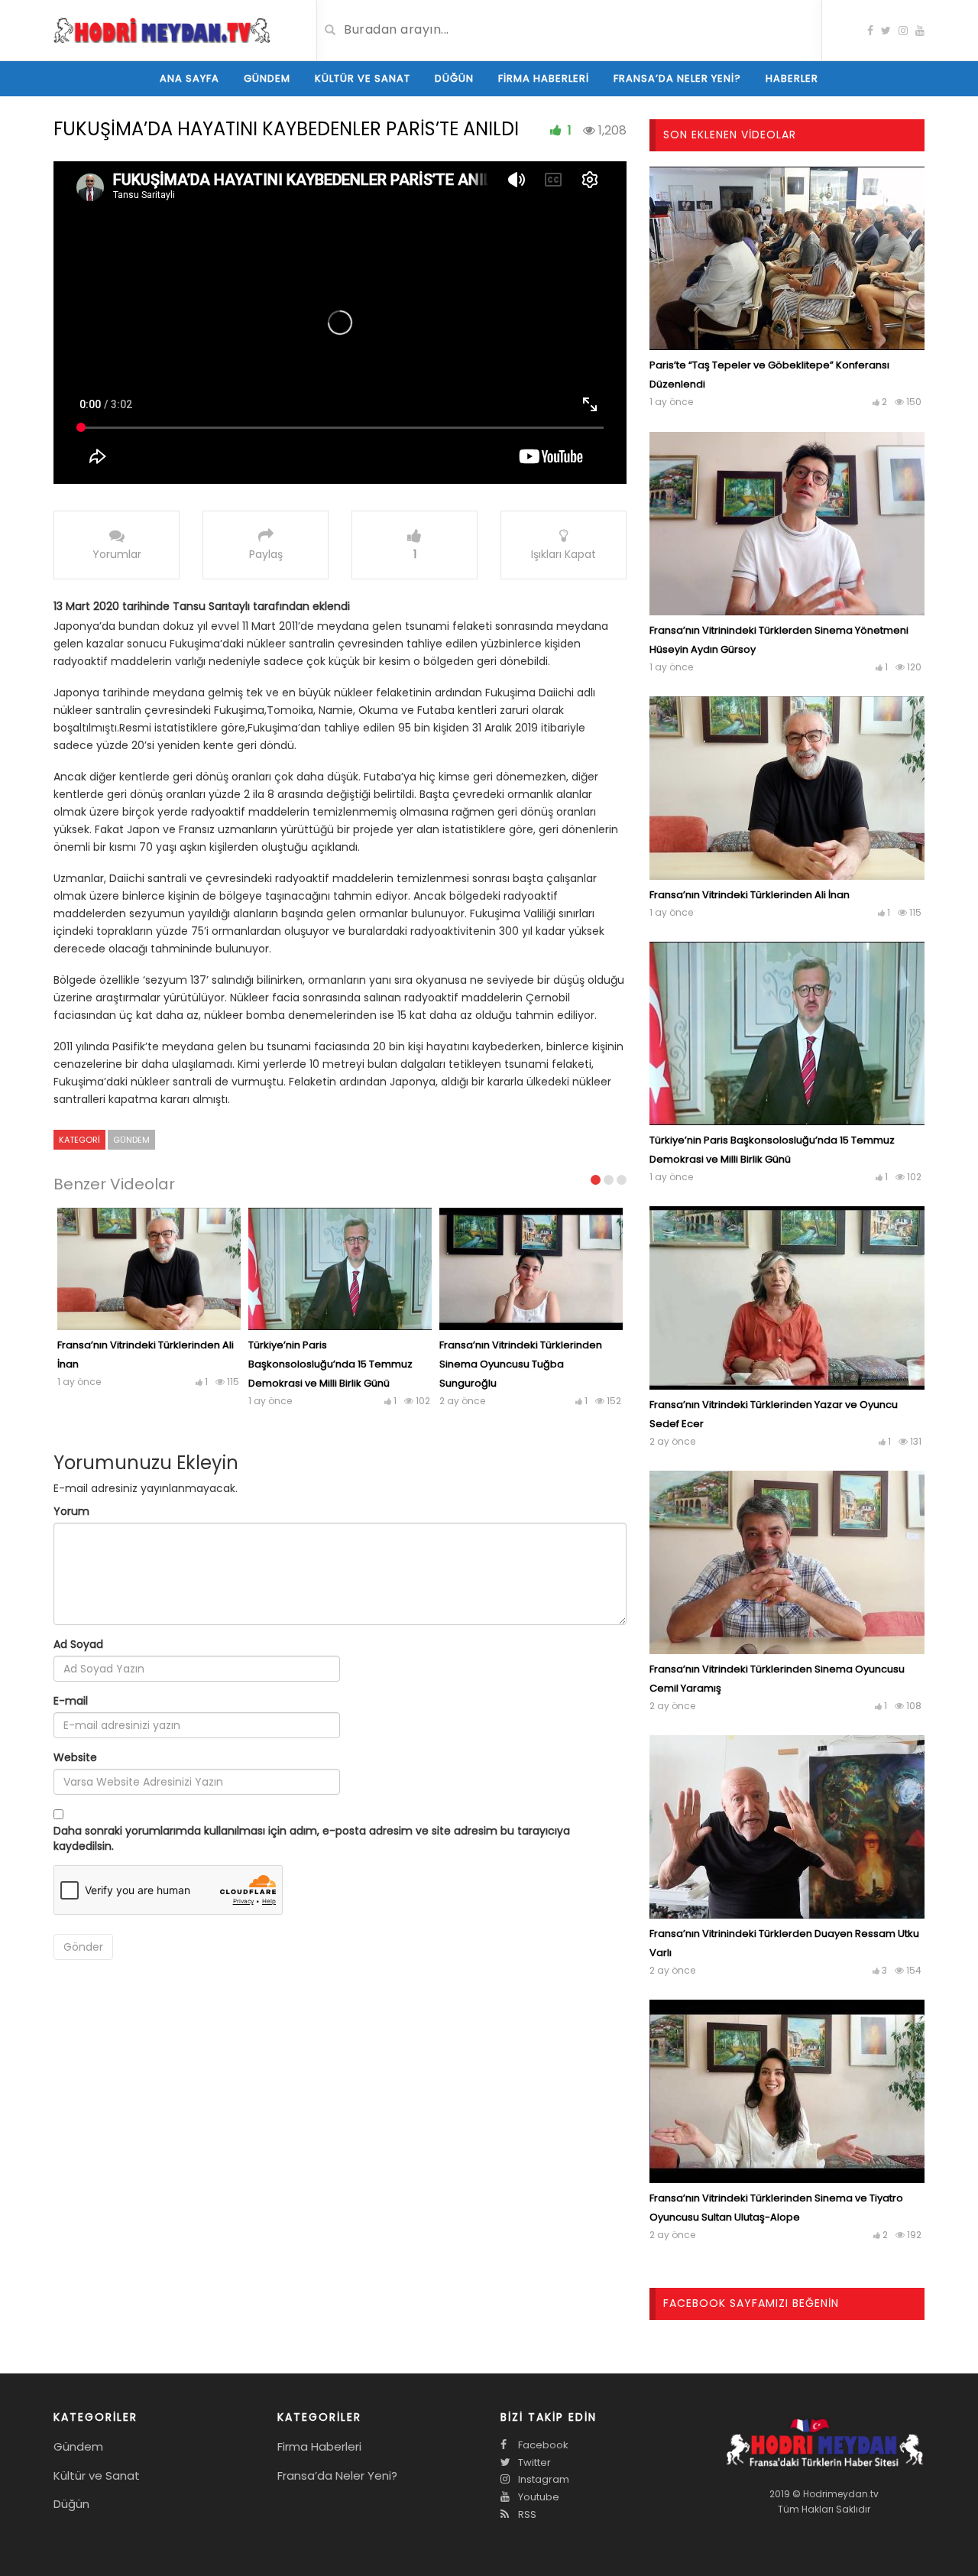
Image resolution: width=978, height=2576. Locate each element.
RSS (526, 2514)
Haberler (792, 78)
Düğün (454, 78)
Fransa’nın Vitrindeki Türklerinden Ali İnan (750, 895)
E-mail (71, 1701)
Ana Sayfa (189, 78)
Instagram (542, 2479)
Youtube (538, 2497)
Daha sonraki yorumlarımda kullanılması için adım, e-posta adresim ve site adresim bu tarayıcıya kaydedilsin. (312, 1838)
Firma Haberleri (544, 78)
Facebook (542, 2445)
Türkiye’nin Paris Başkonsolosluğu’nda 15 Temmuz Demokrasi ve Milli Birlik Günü (330, 1364)
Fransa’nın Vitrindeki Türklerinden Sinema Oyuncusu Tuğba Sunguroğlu (521, 1364)
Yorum (71, 1511)
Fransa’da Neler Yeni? (677, 78)
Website (75, 1757)
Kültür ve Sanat (363, 78)
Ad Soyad (78, 1644)
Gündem (267, 78)
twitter (533, 2462)
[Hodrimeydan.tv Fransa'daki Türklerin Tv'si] (162, 29)
